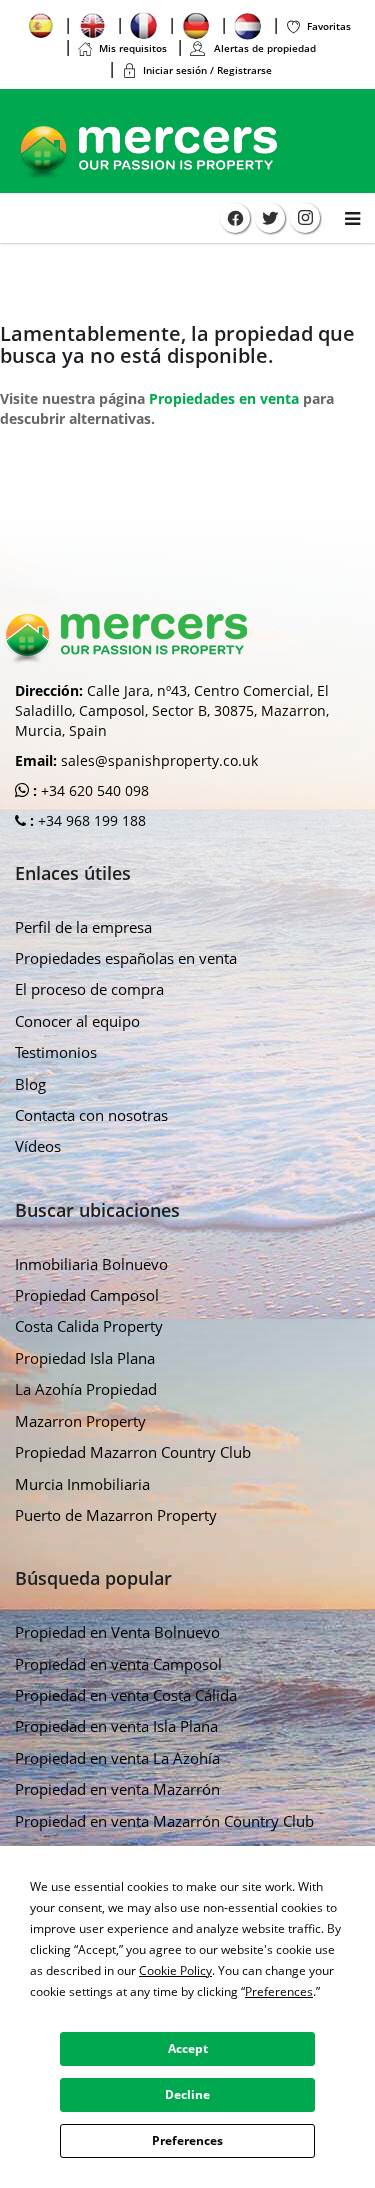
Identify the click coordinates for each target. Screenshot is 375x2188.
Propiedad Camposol (87, 1295)
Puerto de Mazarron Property (116, 1515)
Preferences (187, 2140)
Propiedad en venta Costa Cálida (126, 1695)
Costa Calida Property (89, 1326)
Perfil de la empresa (83, 927)
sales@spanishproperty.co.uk (159, 760)
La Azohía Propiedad (86, 1389)
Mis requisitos (133, 48)
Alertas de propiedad (263, 48)
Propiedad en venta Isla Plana (116, 1726)
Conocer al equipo (77, 1021)
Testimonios (56, 1052)
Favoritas (329, 26)
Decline (187, 2094)
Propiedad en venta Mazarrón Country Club (164, 1821)
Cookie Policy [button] (175, 1970)
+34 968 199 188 (90, 820)
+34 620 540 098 (93, 790)
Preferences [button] (279, 1991)
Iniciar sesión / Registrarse (207, 70)
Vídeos (38, 1146)
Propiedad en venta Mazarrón (117, 1789)
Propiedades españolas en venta (126, 958)
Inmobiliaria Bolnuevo (91, 1264)
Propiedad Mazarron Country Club (133, 1452)
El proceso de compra (89, 989)
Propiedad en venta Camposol (118, 1664)
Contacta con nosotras (91, 1115)
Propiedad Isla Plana (85, 1358)
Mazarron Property (80, 1421)
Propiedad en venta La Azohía (117, 1758)
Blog (30, 1084)
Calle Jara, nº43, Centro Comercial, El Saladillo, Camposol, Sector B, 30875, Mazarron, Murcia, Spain (172, 710)
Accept (188, 2048)
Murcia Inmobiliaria (82, 1484)
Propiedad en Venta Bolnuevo (117, 1632)
